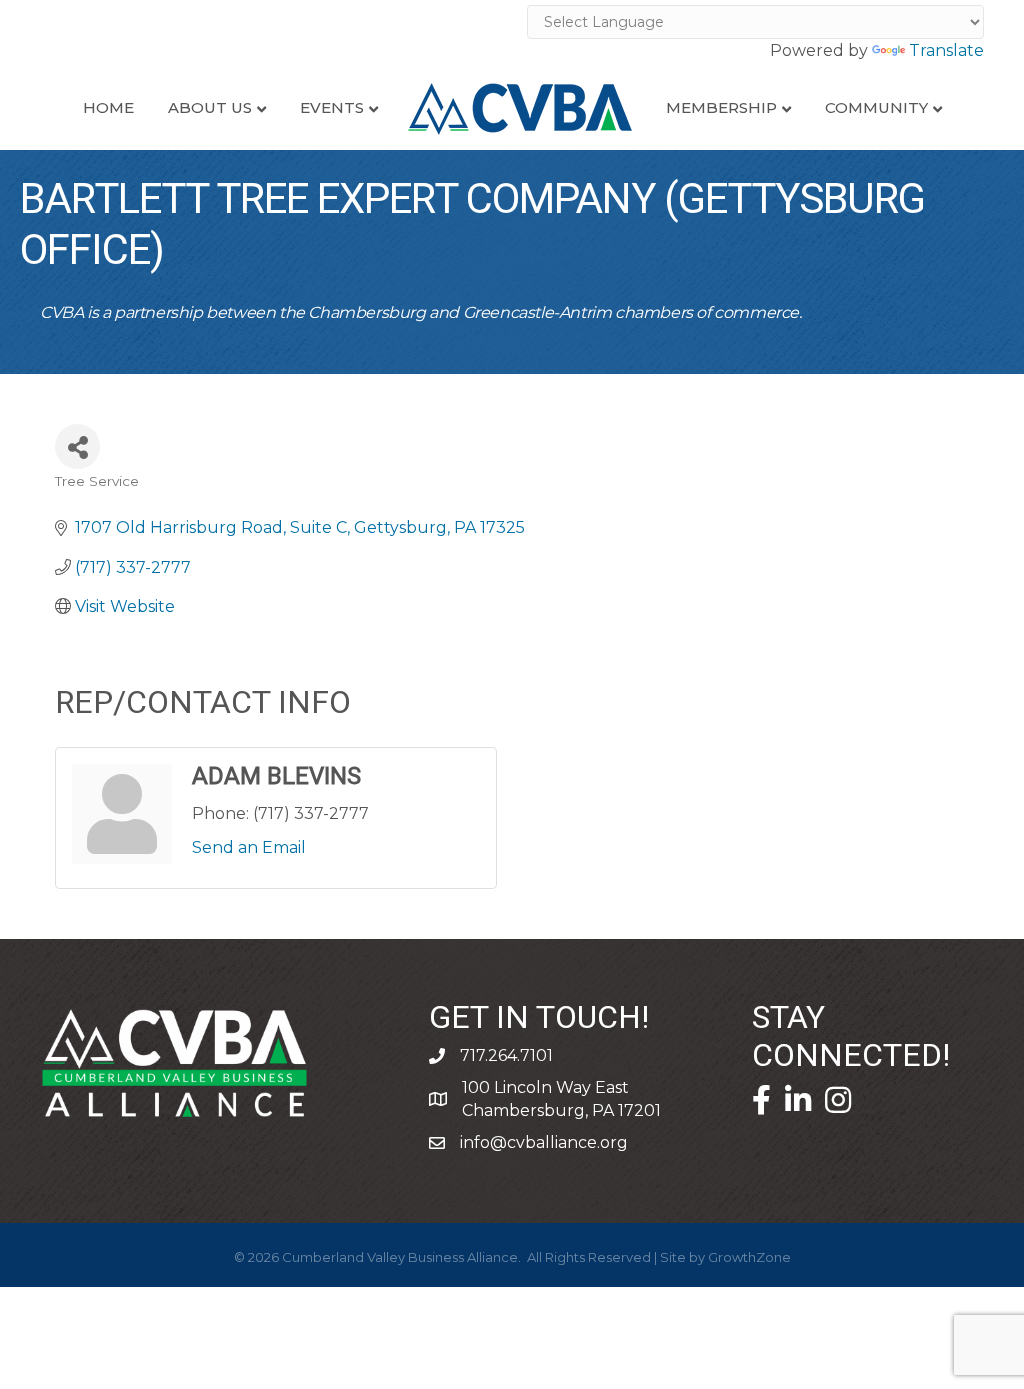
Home (108, 107)
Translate (946, 50)
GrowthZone (749, 1257)
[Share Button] (77, 446)
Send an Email (249, 847)
